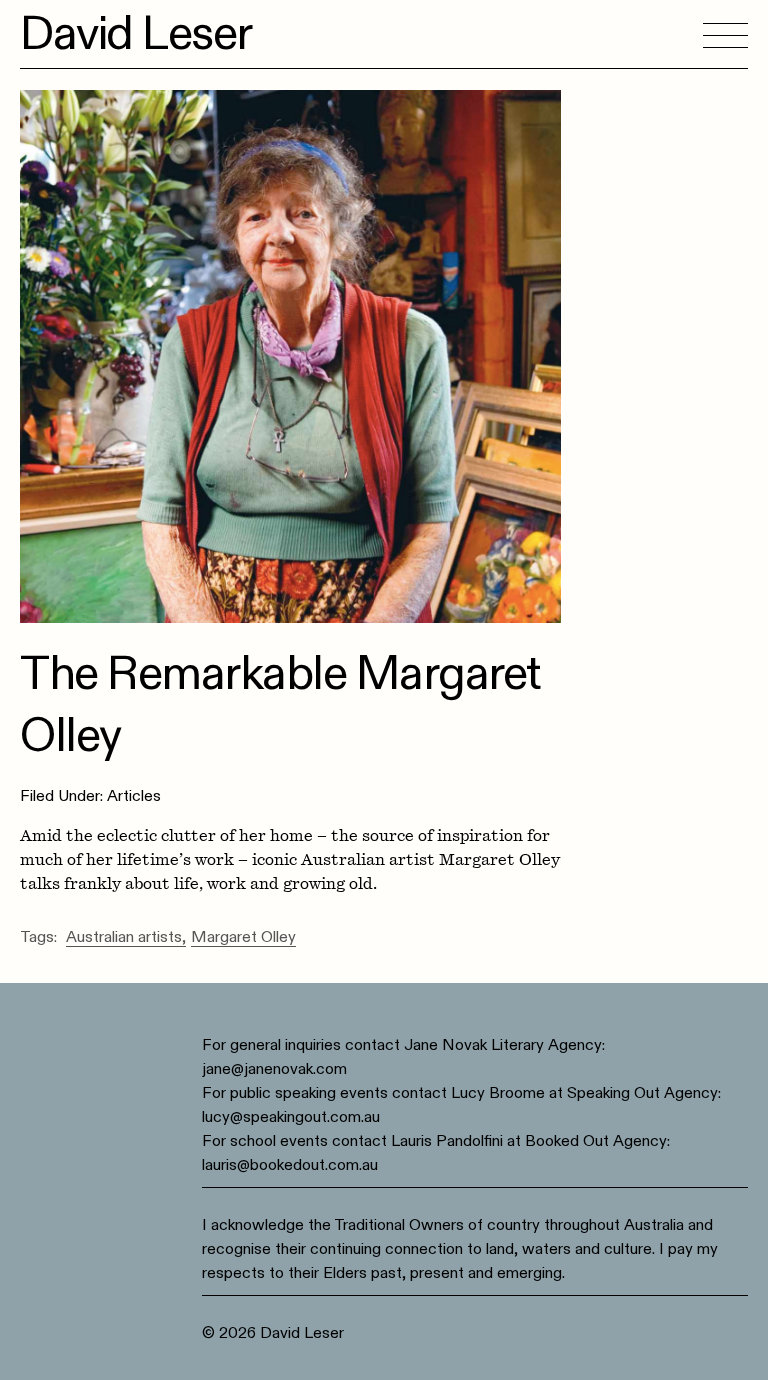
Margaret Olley (243, 938)
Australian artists (124, 938)
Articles (134, 796)
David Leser (136, 34)
